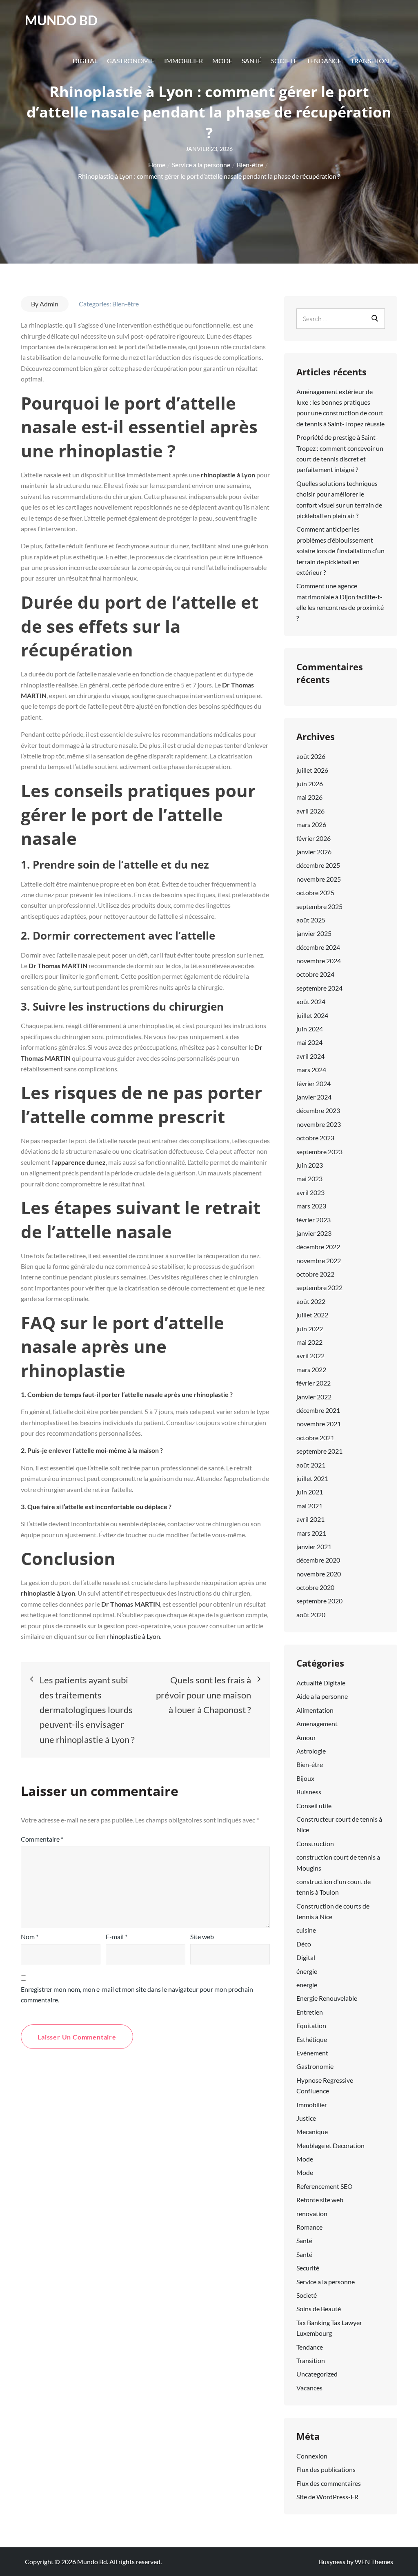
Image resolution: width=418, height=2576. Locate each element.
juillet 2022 (312, 1315)
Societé (284, 61)
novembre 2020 (319, 1574)
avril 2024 (310, 1056)
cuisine (306, 1930)
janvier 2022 (314, 1397)
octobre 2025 (315, 892)
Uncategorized (317, 2374)
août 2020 (311, 1615)
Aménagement (317, 1724)
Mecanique (312, 2132)
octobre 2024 (315, 974)
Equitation (311, 2025)
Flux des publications (326, 2469)
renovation (312, 2214)
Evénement (312, 2053)
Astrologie (311, 1751)
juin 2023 (310, 1165)
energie (307, 1985)
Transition (370, 61)
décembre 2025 (318, 865)
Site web (202, 1936)
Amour (306, 1737)
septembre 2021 (319, 1451)
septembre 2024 (319, 988)
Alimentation (315, 1710)
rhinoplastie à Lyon (133, 1636)
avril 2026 (310, 811)
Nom (30, 1936)
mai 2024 (309, 1042)
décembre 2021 (318, 1410)
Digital (85, 61)
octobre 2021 (315, 1438)
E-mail (117, 1936)
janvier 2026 (314, 852)
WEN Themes (374, 2562)
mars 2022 (311, 1369)
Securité (308, 2268)
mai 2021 (309, 1506)
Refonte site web (320, 2200)
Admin (49, 304)
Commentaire (42, 1839)
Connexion (312, 2456)
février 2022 (313, 1383)
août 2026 (311, 756)
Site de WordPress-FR (327, 2497)
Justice (306, 2118)
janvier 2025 (314, 933)
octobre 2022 (315, 1274)
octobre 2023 (315, 1138)
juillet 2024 (312, 1015)
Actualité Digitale (321, 1683)
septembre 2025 (319, 906)
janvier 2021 (314, 1546)
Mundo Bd (61, 20)
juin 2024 (310, 1029)
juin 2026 (310, 784)
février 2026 (313, 838)
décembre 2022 (318, 1247)
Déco (304, 1944)
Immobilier (183, 61)
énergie (307, 1971)
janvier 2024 (314, 1097)
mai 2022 (309, 1342)
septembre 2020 (319, 1601)
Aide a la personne (322, 1696)
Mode (222, 61)
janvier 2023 (314, 1233)
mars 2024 (311, 1070)
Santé (252, 61)
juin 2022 (310, 1329)
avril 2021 (310, 1519)
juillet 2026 (312, 770)
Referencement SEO (325, 2186)
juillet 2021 (312, 1478)
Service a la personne (326, 2282)
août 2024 (311, 1001)
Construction (315, 1843)
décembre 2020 (318, 1560)
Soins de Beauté (319, 2309)
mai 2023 (309, 1178)
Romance (309, 2227)
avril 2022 (310, 1356)
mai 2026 (309, 797)
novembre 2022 (319, 1260)
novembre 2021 (319, 1424)
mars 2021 (311, 1533)
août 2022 (311, 1301)
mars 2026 (311, 824)
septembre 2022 (319, 1287)
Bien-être (126, 304)
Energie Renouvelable (327, 1998)
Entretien (310, 2012)
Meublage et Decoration (330, 2145)
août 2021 (311, 1465)
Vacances (309, 2388)
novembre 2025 (319, 879)
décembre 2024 (318, 947)
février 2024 (313, 1083)
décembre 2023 (318, 1110)
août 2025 (311, 920)
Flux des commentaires (329, 2483)
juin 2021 (310, 1492)
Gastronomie (131, 61)
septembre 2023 (319, 1152)
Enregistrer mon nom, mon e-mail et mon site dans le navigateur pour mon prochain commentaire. (137, 1994)
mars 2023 (311, 1206)
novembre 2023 (319, 1124)
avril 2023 (310, 1192)
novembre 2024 (319, 961)
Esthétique (312, 2039)
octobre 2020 (315, 1587)
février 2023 (313, 1220)
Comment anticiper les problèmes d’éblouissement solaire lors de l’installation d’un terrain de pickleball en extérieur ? (340, 551)
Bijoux (305, 1778)
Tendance (324, 61)
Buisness (309, 1792)
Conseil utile (314, 1806)
